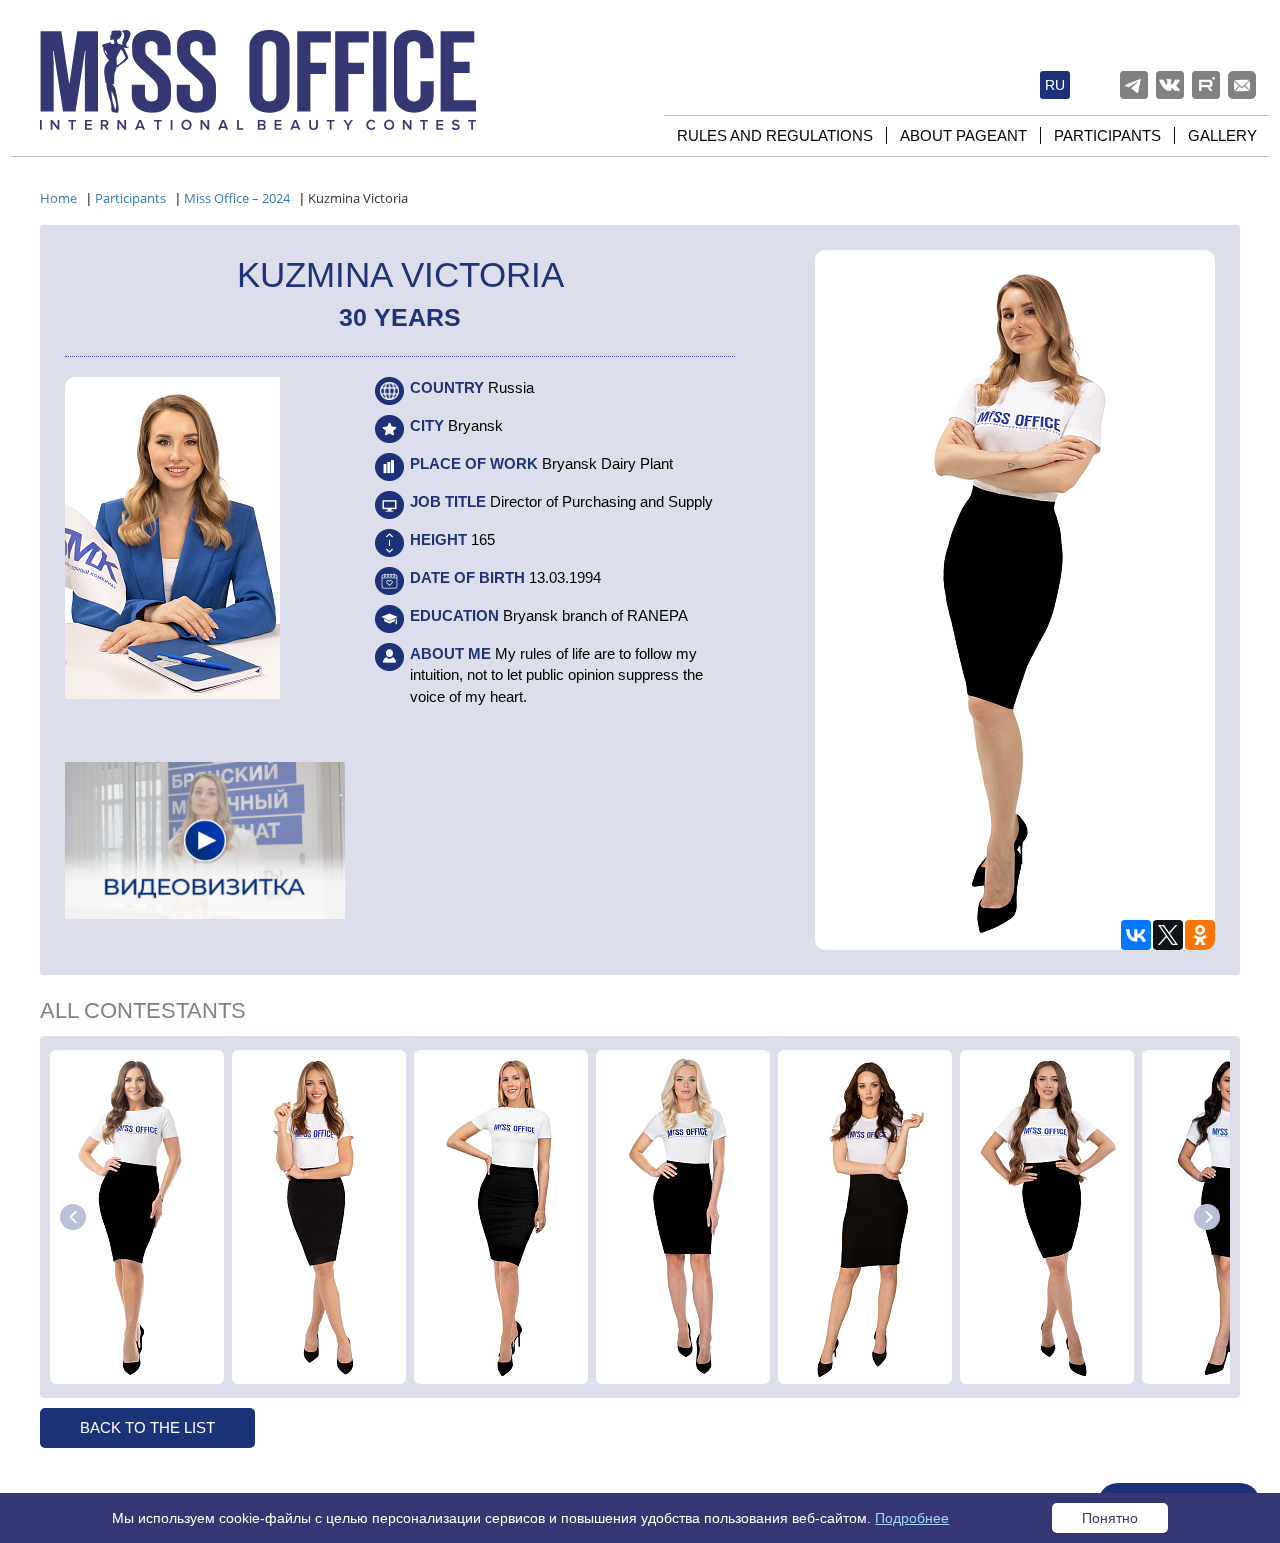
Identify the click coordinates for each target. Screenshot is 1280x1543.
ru (1055, 85)
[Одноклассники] (1200, 935)
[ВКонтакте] (1136, 935)
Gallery (1222, 135)
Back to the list (147, 1427)
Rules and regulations (775, 135)
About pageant (963, 135)
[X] (1168, 935)
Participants (1107, 135)
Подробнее (912, 1518)
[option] (137, 1217)
